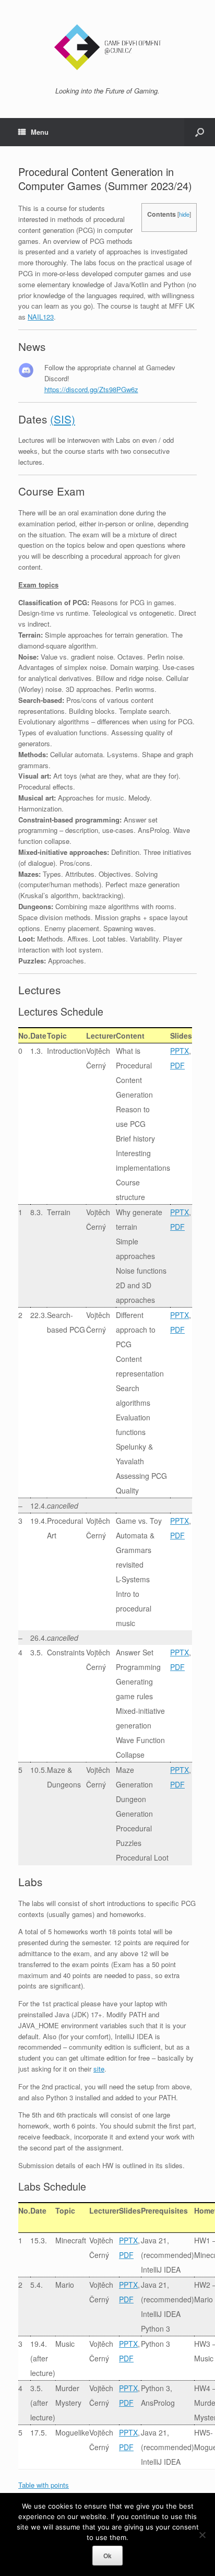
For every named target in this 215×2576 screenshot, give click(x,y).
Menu (40, 132)
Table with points (44, 2485)
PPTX (180, 1051)
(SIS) (63, 419)
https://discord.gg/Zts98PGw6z (91, 389)
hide (184, 214)
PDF (177, 1065)
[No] (202, 2535)
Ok (107, 2556)
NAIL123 (41, 317)
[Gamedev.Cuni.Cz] (107, 47)
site (99, 2069)
